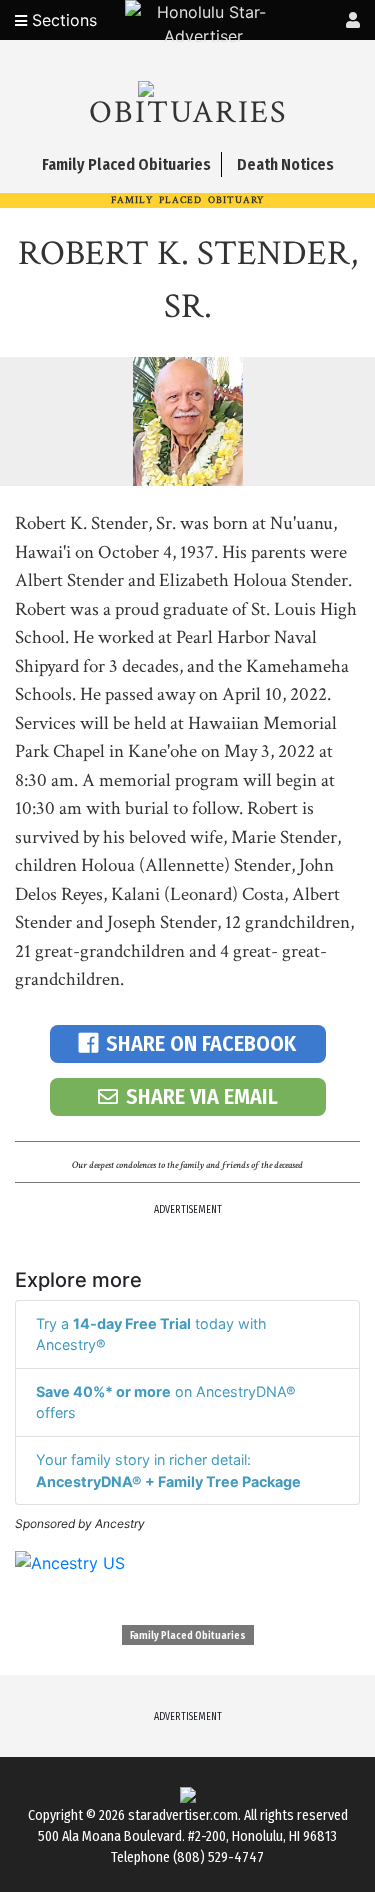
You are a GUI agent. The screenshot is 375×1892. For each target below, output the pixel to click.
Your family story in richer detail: (168, 1470)
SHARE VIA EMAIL (202, 1096)
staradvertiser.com (183, 1815)
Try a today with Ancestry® (151, 1334)
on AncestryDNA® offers (166, 1402)
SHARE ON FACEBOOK (201, 1043)
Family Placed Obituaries (188, 1636)
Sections (62, 20)
